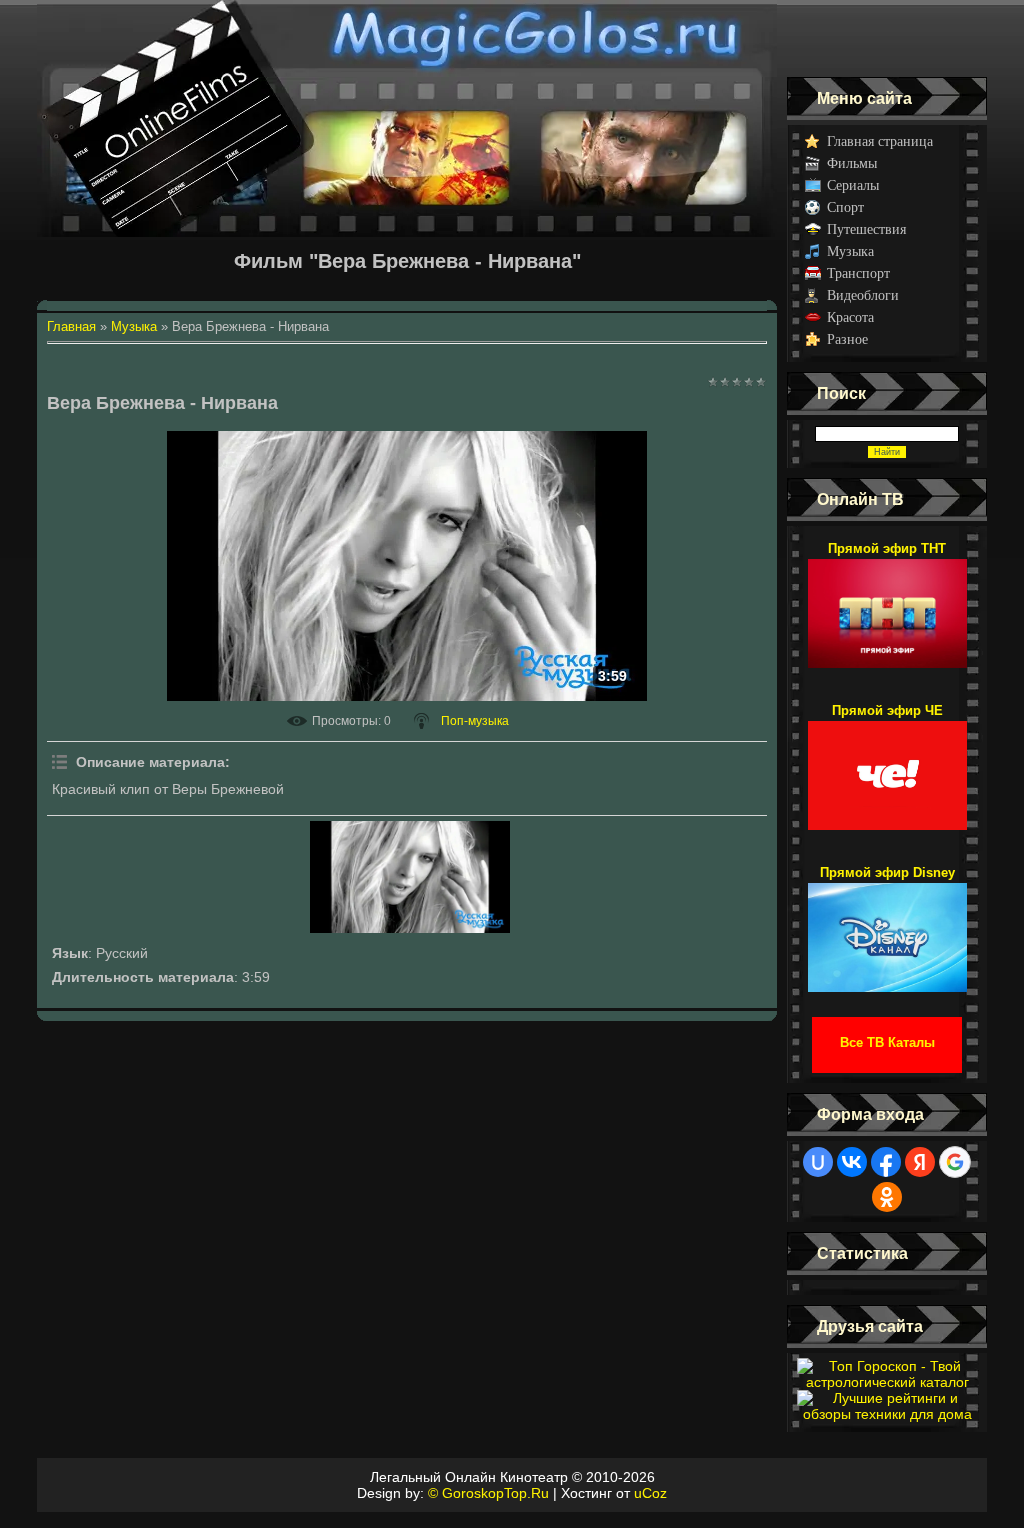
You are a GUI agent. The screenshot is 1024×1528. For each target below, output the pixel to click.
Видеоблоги (863, 295)
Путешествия (866, 229)
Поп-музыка (475, 721)
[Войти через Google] (955, 1162)
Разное (847, 339)
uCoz (650, 1493)
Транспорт (858, 273)
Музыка (850, 251)
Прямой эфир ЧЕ (887, 710)
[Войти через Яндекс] (920, 1162)
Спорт (845, 207)
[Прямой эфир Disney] (887, 928)
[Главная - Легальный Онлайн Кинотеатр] (407, 38)
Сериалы (853, 185)
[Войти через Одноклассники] (887, 1197)
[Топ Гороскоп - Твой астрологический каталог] (887, 1382)
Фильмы (852, 163)
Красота (850, 317)
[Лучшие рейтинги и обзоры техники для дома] (887, 1414)
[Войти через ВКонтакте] (852, 1162)
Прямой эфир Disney (887, 872)
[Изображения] (410, 877)
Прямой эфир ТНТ (887, 548)
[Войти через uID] (818, 1162)
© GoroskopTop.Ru (488, 1493)
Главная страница (880, 141)
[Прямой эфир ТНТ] (887, 604)
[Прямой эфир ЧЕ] (887, 766)
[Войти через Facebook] (886, 1162)
